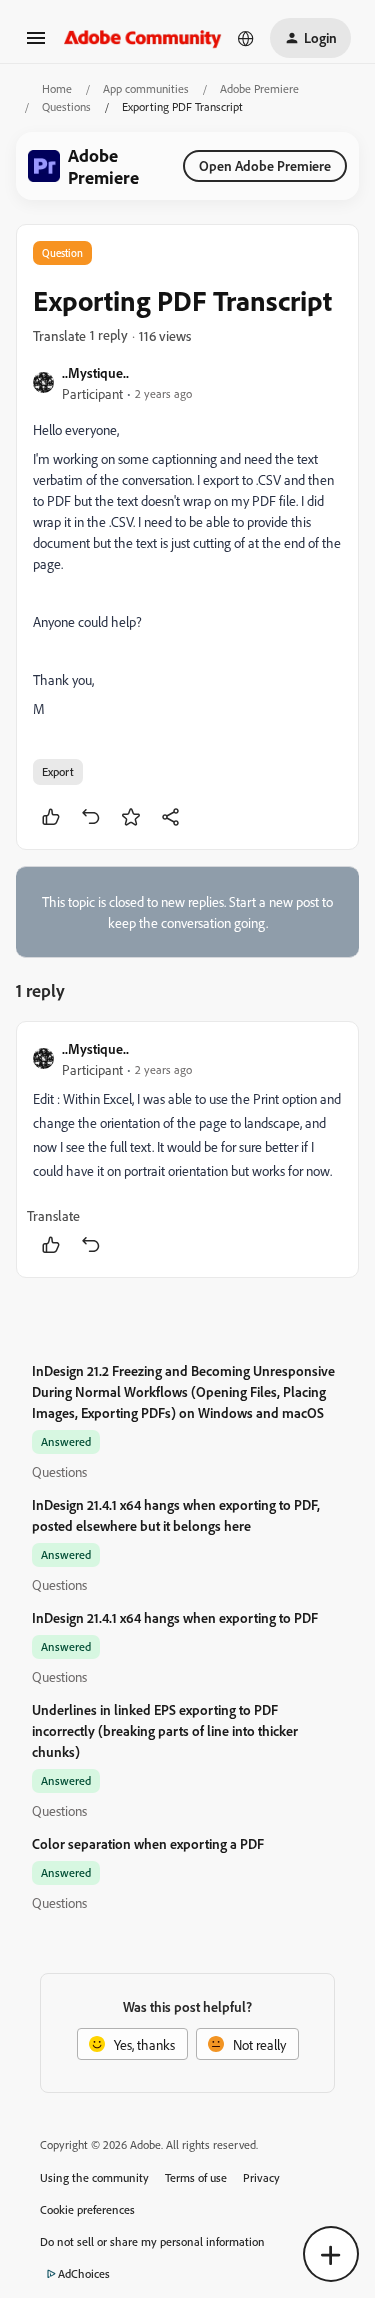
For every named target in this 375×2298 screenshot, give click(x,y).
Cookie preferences (87, 2209)
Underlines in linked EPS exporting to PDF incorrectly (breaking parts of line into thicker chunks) (165, 1730)
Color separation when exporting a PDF (148, 1843)
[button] (36, 44)
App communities (146, 88)
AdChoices (84, 2273)
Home (57, 88)
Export (58, 771)
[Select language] (246, 38)
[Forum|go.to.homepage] (143, 37)
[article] (187, 1149)
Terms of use (196, 2177)
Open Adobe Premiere (265, 165)
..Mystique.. (95, 372)
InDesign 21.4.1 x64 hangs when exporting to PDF (175, 1617)
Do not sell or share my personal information (152, 2241)
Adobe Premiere (259, 88)
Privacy (261, 2177)
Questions (66, 106)
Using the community (94, 2177)
